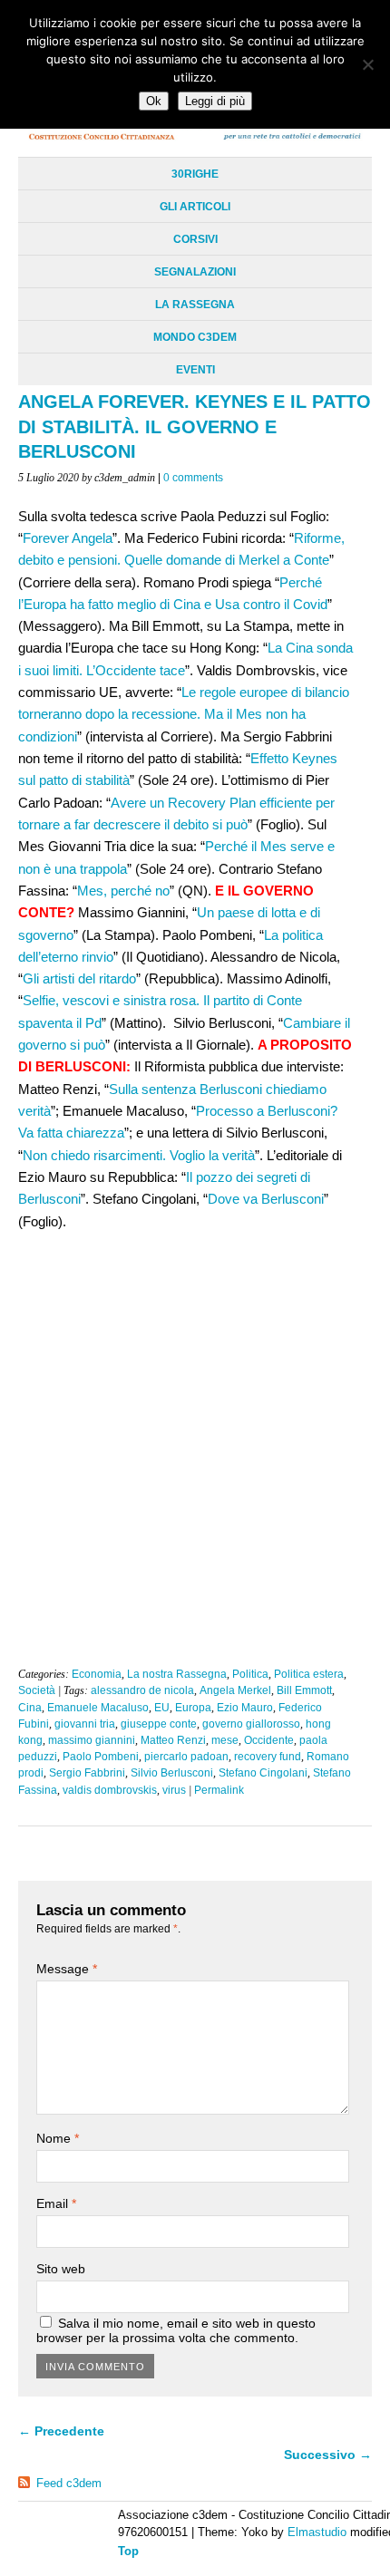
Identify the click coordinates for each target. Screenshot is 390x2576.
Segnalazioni (195, 272)
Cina (30, 1708)
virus (174, 1790)
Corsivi (195, 239)
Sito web (61, 2269)
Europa (193, 1708)
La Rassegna (195, 305)
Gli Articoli (195, 207)
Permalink (219, 1790)
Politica (250, 1674)
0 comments (193, 478)
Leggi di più (215, 101)
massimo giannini (92, 1740)
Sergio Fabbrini (87, 1773)
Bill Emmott (304, 1690)
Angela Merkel (235, 1690)
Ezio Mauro (245, 1708)
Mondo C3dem (195, 337)
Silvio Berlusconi (172, 1773)
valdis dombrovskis (110, 1790)
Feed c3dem (69, 2483)
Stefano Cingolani (263, 1773)
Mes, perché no (123, 891)
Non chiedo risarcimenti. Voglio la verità (139, 1155)
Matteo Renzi (173, 1740)
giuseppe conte (159, 1724)
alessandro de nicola (142, 1690)
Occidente (269, 1740)
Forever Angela (68, 538)
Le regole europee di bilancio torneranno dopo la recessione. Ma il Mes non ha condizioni (184, 714)
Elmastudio (317, 2532)
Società (37, 1690)
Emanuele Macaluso (98, 1708)
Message (67, 1969)
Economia (97, 1674)
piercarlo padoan (186, 1757)
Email (56, 2203)
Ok (154, 101)
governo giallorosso (251, 1724)
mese (225, 1740)
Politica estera (309, 1674)
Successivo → (328, 2455)
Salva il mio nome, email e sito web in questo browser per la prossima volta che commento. (176, 2330)
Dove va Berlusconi (266, 1199)
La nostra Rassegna (177, 1674)
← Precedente (61, 2431)
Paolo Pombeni (101, 1757)
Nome (58, 2138)
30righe (195, 174)
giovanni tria (85, 1724)
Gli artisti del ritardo (79, 978)
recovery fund (268, 1757)
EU (162, 1708)
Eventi (195, 370)
